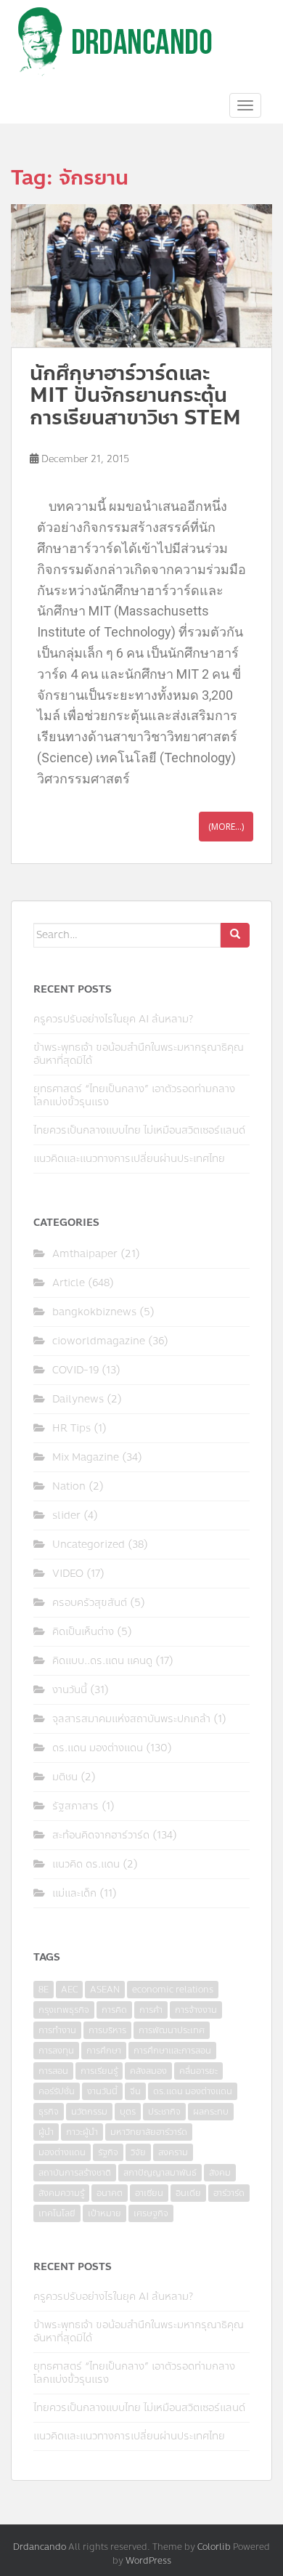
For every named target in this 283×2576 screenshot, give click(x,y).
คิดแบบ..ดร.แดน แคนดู (102, 1661)
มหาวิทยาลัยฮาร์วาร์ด (149, 2132)
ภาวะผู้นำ (82, 2132)
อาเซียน (149, 2193)
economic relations (173, 1990)
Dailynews (78, 1399)
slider (66, 1515)
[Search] (235, 935)
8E (44, 1990)
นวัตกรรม (89, 2112)
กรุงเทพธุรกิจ (64, 2010)
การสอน (53, 2071)
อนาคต (110, 2193)
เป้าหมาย (104, 2213)
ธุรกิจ (49, 2112)
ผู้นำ (46, 2132)
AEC (69, 1990)
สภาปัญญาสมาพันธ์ (160, 2173)
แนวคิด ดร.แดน (86, 1864)
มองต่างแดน (62, 2152)
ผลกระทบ (211, 2112)
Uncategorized (89, 1545)
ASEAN (105, 1990)
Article (69, 1283)
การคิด (114, 2010)
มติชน (65, 1777)
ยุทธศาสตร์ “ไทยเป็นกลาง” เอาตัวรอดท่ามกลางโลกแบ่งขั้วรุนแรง (134, 1095)
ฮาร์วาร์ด (229, 2193)
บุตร (128, 2112)
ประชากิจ (164, 2112)
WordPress (148, 2561)
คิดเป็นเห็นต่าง (83, 1632)
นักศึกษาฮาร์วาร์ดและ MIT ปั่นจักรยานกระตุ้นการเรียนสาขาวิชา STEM (135, 396)
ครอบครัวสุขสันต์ (90, 1603)
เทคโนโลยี (57, 2213)
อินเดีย (188, 2193)
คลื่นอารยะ (198, 2071)
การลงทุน (56, 2051)
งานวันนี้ (70, 1690)
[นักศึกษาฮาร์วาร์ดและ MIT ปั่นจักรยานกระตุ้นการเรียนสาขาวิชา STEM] (141, 276)
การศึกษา (104, 2051)
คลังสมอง (148, 2071)
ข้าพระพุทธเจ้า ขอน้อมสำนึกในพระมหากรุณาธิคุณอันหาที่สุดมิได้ (139, 1054)
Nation (69, 1486)
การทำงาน (57, 2030)
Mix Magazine (86, 1457)
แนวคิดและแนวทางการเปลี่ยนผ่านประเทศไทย (129, 1159)
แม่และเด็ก (74, 1893)
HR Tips (71, 1428)
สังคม (220, 2173)
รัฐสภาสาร (75, 1806)
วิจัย (138, 2152)
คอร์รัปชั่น (57, 2091)
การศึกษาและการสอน (172, 2051)
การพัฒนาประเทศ (172, 2030)
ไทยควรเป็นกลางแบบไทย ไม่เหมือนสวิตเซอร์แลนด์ (139, 1130)
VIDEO (68, 1574)
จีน (135, 2091)
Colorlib (214, 2547)
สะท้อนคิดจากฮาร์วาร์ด (101, 1835)
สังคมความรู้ (61, 2193)
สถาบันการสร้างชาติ (75, 2173)
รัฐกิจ (108, 2152)
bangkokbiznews (94, 1312)
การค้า (151, 2010)
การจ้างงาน (196, 2010)
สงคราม (173, 2152)
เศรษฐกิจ (151, 2213)
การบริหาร (107, 2030)
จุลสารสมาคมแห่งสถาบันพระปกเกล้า (131, 1719)
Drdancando (40, 2547)
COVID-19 (75, 1370)
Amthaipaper (85, 1254)
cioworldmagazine (99, 1341)
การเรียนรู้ (99, 2071)
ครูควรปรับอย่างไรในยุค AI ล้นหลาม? (113, 1019)
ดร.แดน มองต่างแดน (98, 1748)
